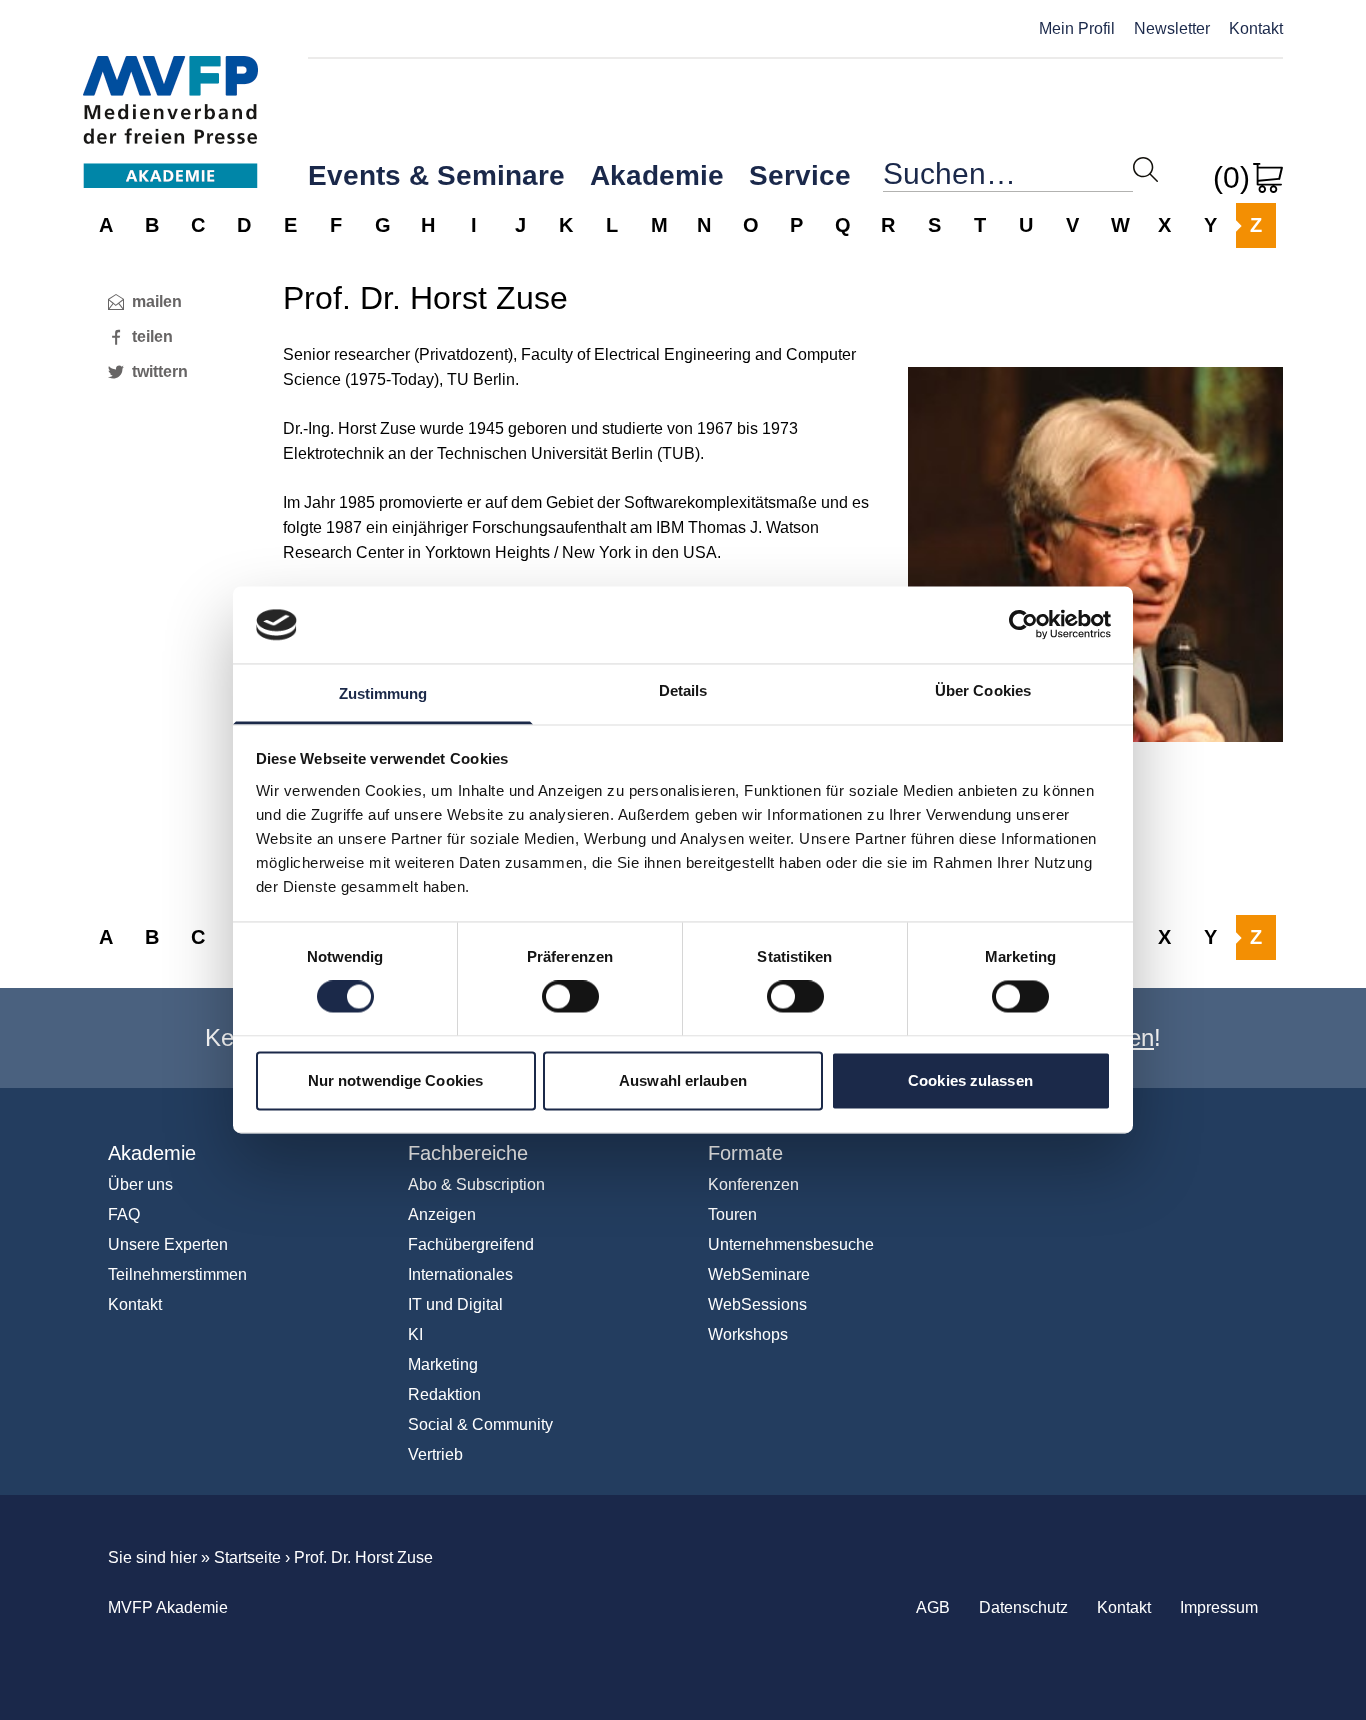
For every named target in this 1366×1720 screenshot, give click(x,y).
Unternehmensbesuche (791, 1244)
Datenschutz (1023, 1607)
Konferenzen (753, 1184)
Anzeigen (442, 1214)
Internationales (460, 1274)
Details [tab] (683, 690)
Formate (745, 1153)
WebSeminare (759, 1274)
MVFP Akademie (170, 100)
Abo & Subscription (476, 1184)
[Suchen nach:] (1008, 178)
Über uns (140, 1184)
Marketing (443, 1364)
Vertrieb (435, 1454)
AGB (933, 1607)
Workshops (748, 1334)
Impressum (1219, 1607)
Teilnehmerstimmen (177, 1274)
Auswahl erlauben (683, 1080)
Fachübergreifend (471, 1244)
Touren (732, 1214)
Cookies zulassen (970, 1080)
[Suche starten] (1145, 169)
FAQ (124, 1214)
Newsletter (1172, 28)
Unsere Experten (168, 1244)
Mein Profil (1077, 28)
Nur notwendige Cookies (395, 1080)
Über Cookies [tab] (983, 690)
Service (800, 175)
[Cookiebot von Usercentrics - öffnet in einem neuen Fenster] (1023, 625)
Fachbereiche (468, 1153)
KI (415, 1334)
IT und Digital (455, 1304)
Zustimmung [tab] (383, 693)
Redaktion (444, 1394)
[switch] (570, 997)
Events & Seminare (436, 175)
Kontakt (1256, 28)
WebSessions (757, 1304)
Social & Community (480, 1424)
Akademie (657, 175)
